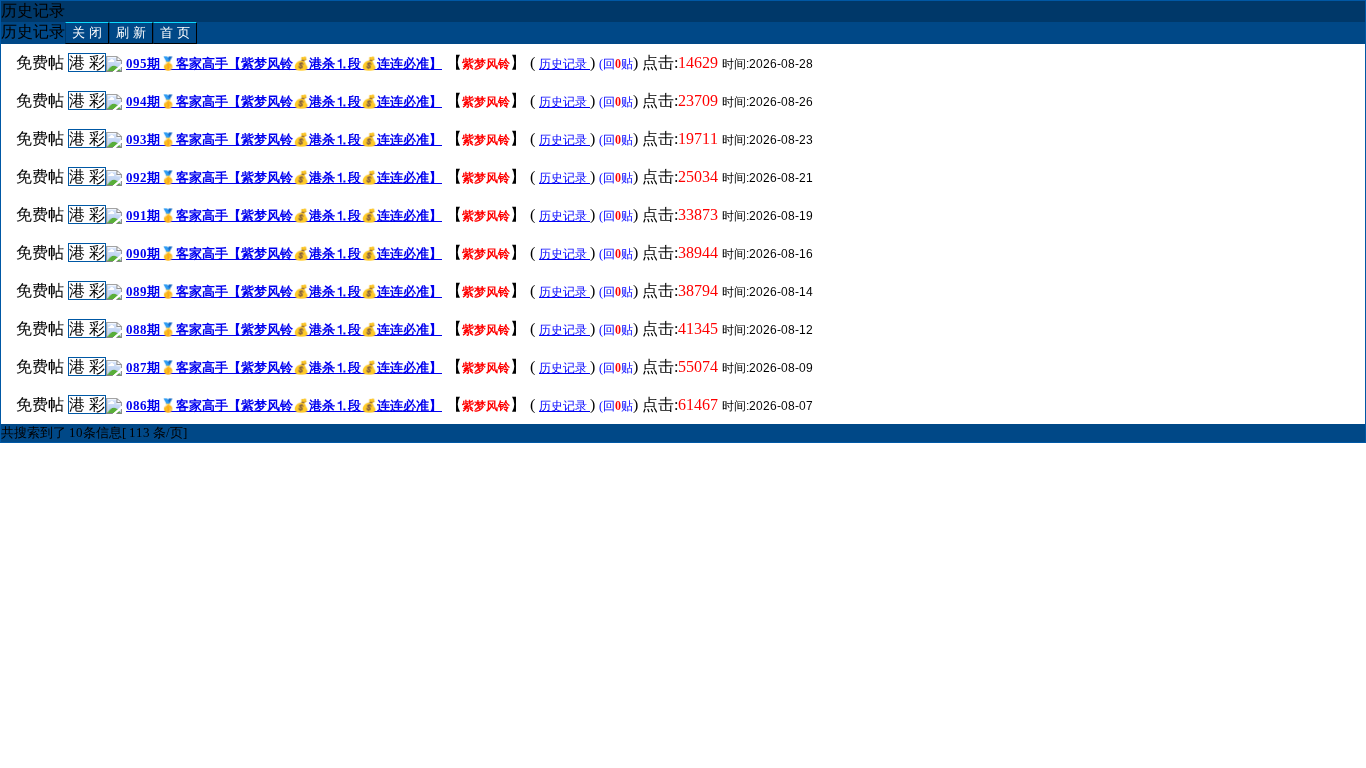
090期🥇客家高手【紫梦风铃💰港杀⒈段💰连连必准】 (284, 253)
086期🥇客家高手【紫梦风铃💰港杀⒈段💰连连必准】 (284, 405)
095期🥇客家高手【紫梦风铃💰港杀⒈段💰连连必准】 (284, 63)
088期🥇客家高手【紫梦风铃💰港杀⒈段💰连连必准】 (284, 329)
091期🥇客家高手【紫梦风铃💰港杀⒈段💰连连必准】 (284, 215)
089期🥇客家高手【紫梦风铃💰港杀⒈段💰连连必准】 (284, 291)
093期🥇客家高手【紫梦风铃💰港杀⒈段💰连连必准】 (284, 139)
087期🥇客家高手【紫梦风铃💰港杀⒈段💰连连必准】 (284, 367)
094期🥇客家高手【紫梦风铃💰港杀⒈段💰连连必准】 (284, 101)
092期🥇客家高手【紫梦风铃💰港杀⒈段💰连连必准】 (284, 177)
